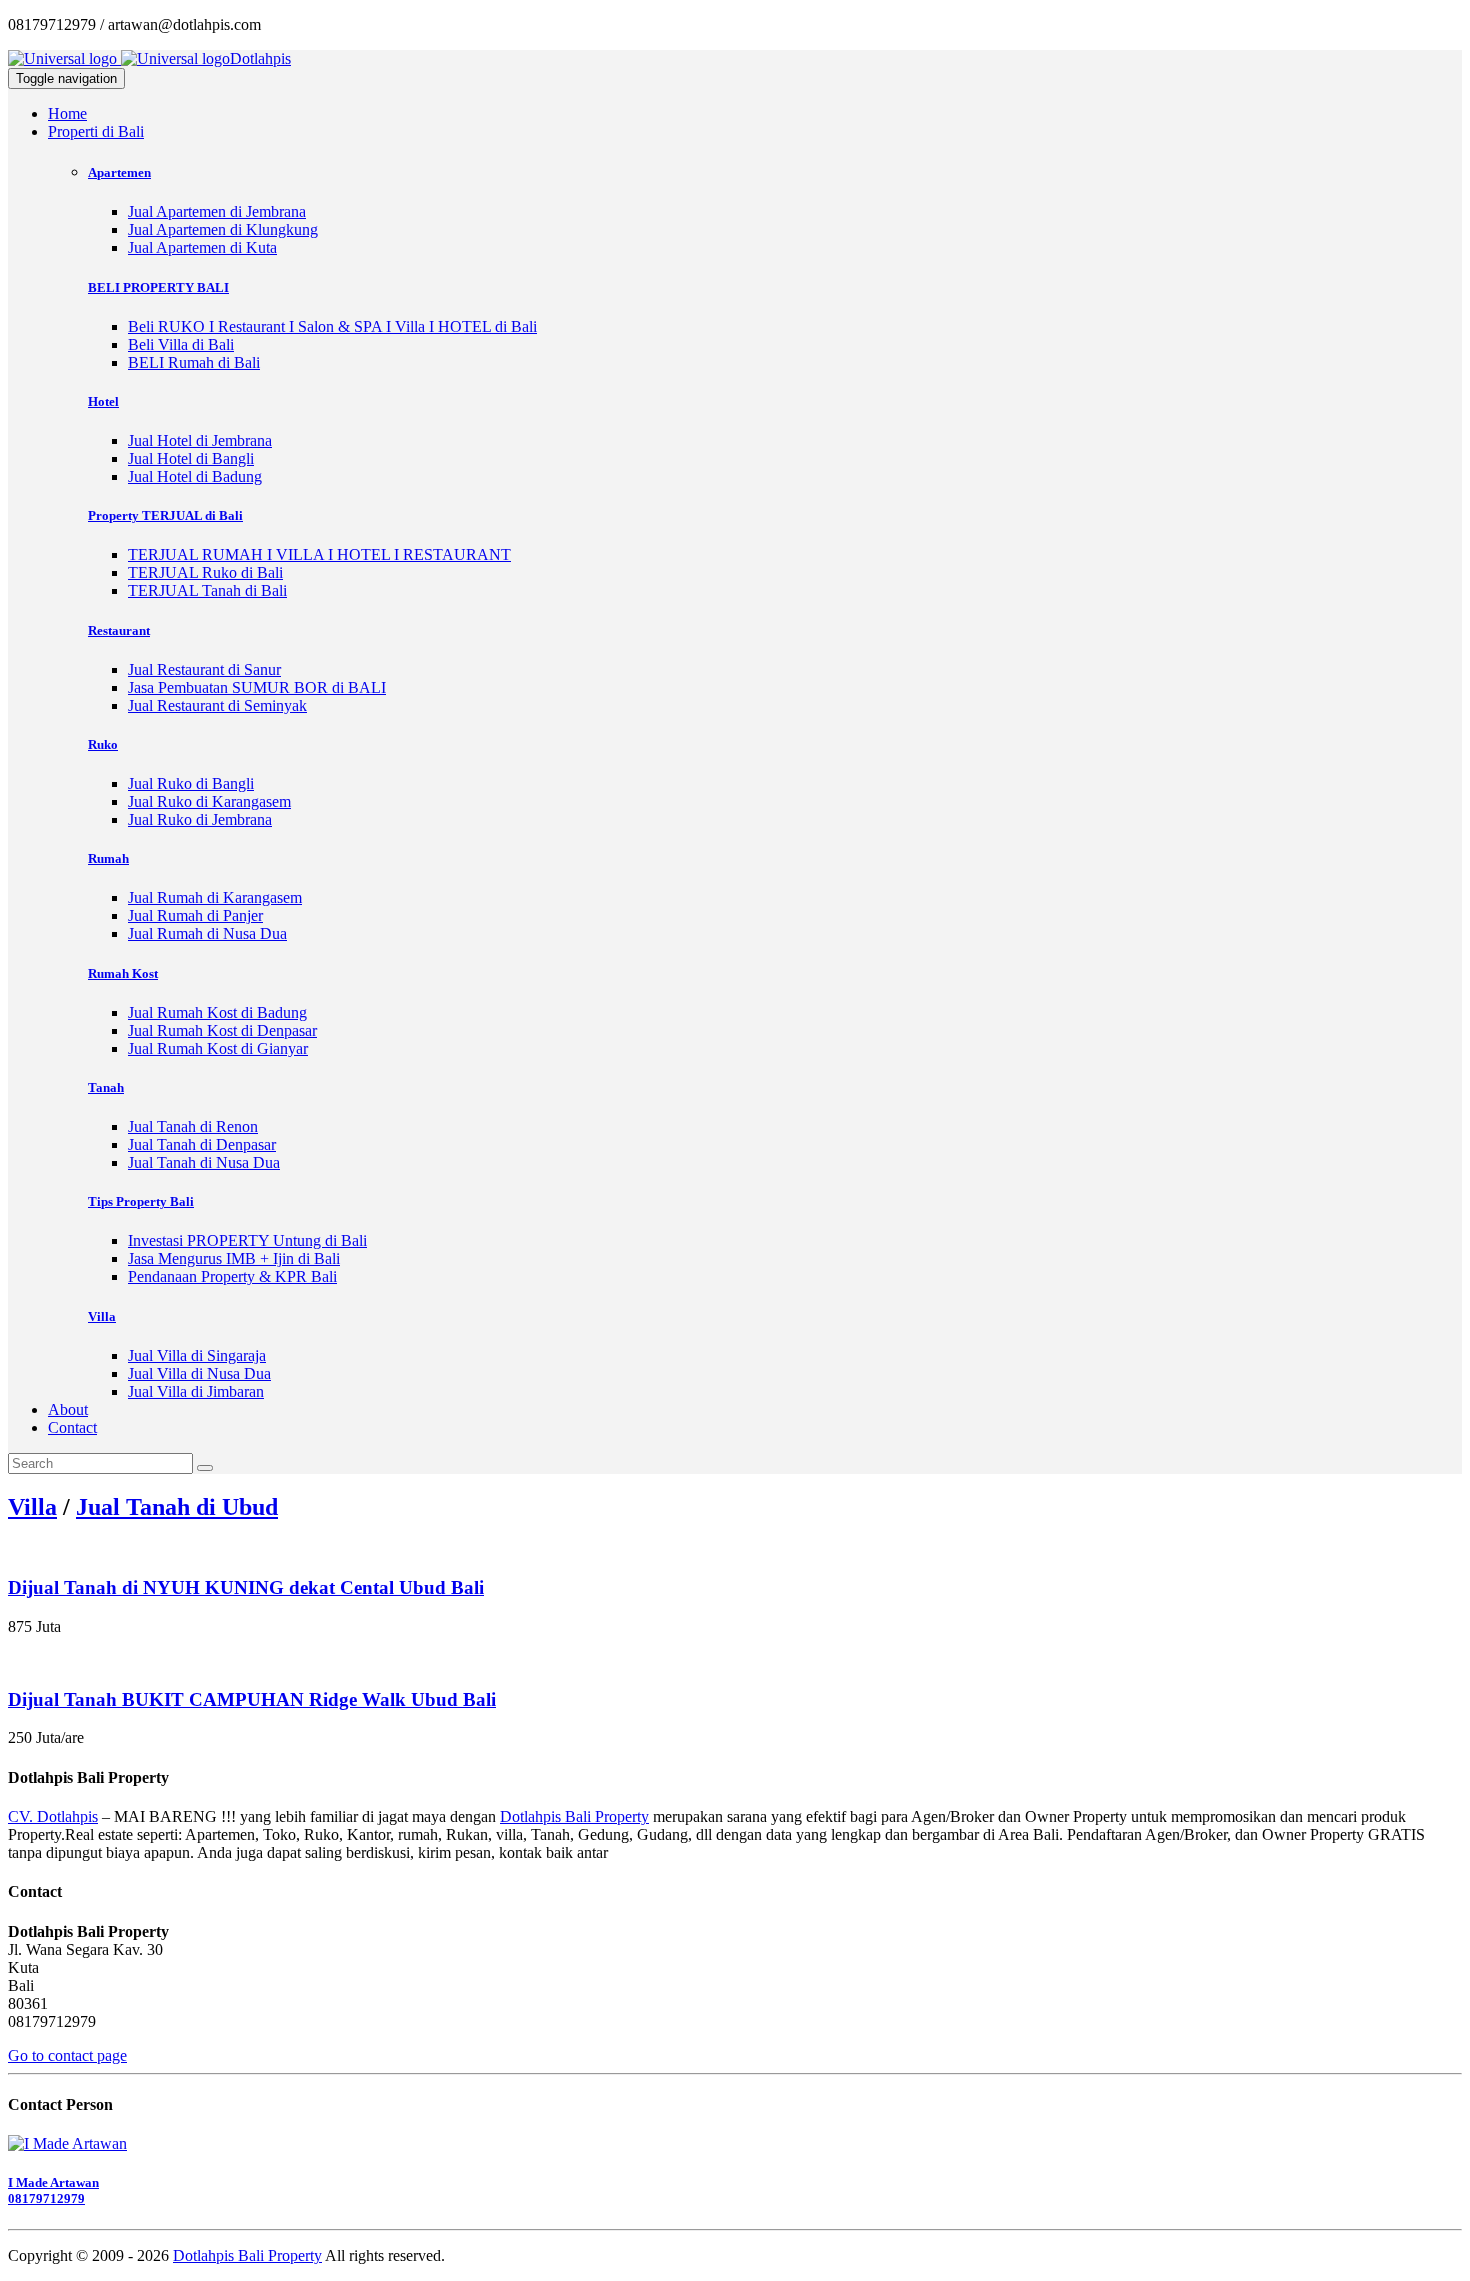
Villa (32, 1507)
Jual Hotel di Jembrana (200, 440)
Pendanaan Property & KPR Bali (232, 1276)
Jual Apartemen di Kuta (202, 247)
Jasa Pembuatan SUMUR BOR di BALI (257, 687)
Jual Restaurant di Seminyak (217, 705)
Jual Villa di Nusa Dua (199, 1373)
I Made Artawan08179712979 (53, 2190)
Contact (72, 1427)
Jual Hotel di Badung (195, 476)
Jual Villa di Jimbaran (196, 1391)
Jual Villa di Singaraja (197, 1355)
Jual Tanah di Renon (193, 1126)
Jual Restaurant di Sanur (204, 669)
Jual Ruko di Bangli (191, 783)
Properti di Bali (96, 131)
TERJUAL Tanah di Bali (207, 590)
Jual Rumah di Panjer (195, 915)
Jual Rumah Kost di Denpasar (222, 1030)
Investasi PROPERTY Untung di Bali (247, 1240)
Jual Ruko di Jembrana (200, 819)
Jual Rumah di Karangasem (215, 897)
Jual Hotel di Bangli (191, 458)
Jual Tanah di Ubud (177, 1507)
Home (67, 113)
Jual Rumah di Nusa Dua (207, 933)
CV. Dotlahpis (53, 1816)
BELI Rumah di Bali (194, 362)
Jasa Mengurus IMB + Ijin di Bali (234, 1258)
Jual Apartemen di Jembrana (217, 211)
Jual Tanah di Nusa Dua (204, 1162)
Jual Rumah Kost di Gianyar (218, 1048)
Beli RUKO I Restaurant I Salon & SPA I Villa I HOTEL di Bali (332, 326)
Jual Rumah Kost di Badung (217, 1012)
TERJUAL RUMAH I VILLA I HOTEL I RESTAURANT (319, 554)
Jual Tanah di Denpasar (202, 1144)
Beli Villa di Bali (181, 344)
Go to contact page (67, 2055)
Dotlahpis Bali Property (574, 1816)
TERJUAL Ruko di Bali (205, 572)
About (68, 1409)
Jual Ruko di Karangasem (209, 801)
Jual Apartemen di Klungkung (223, 229)
